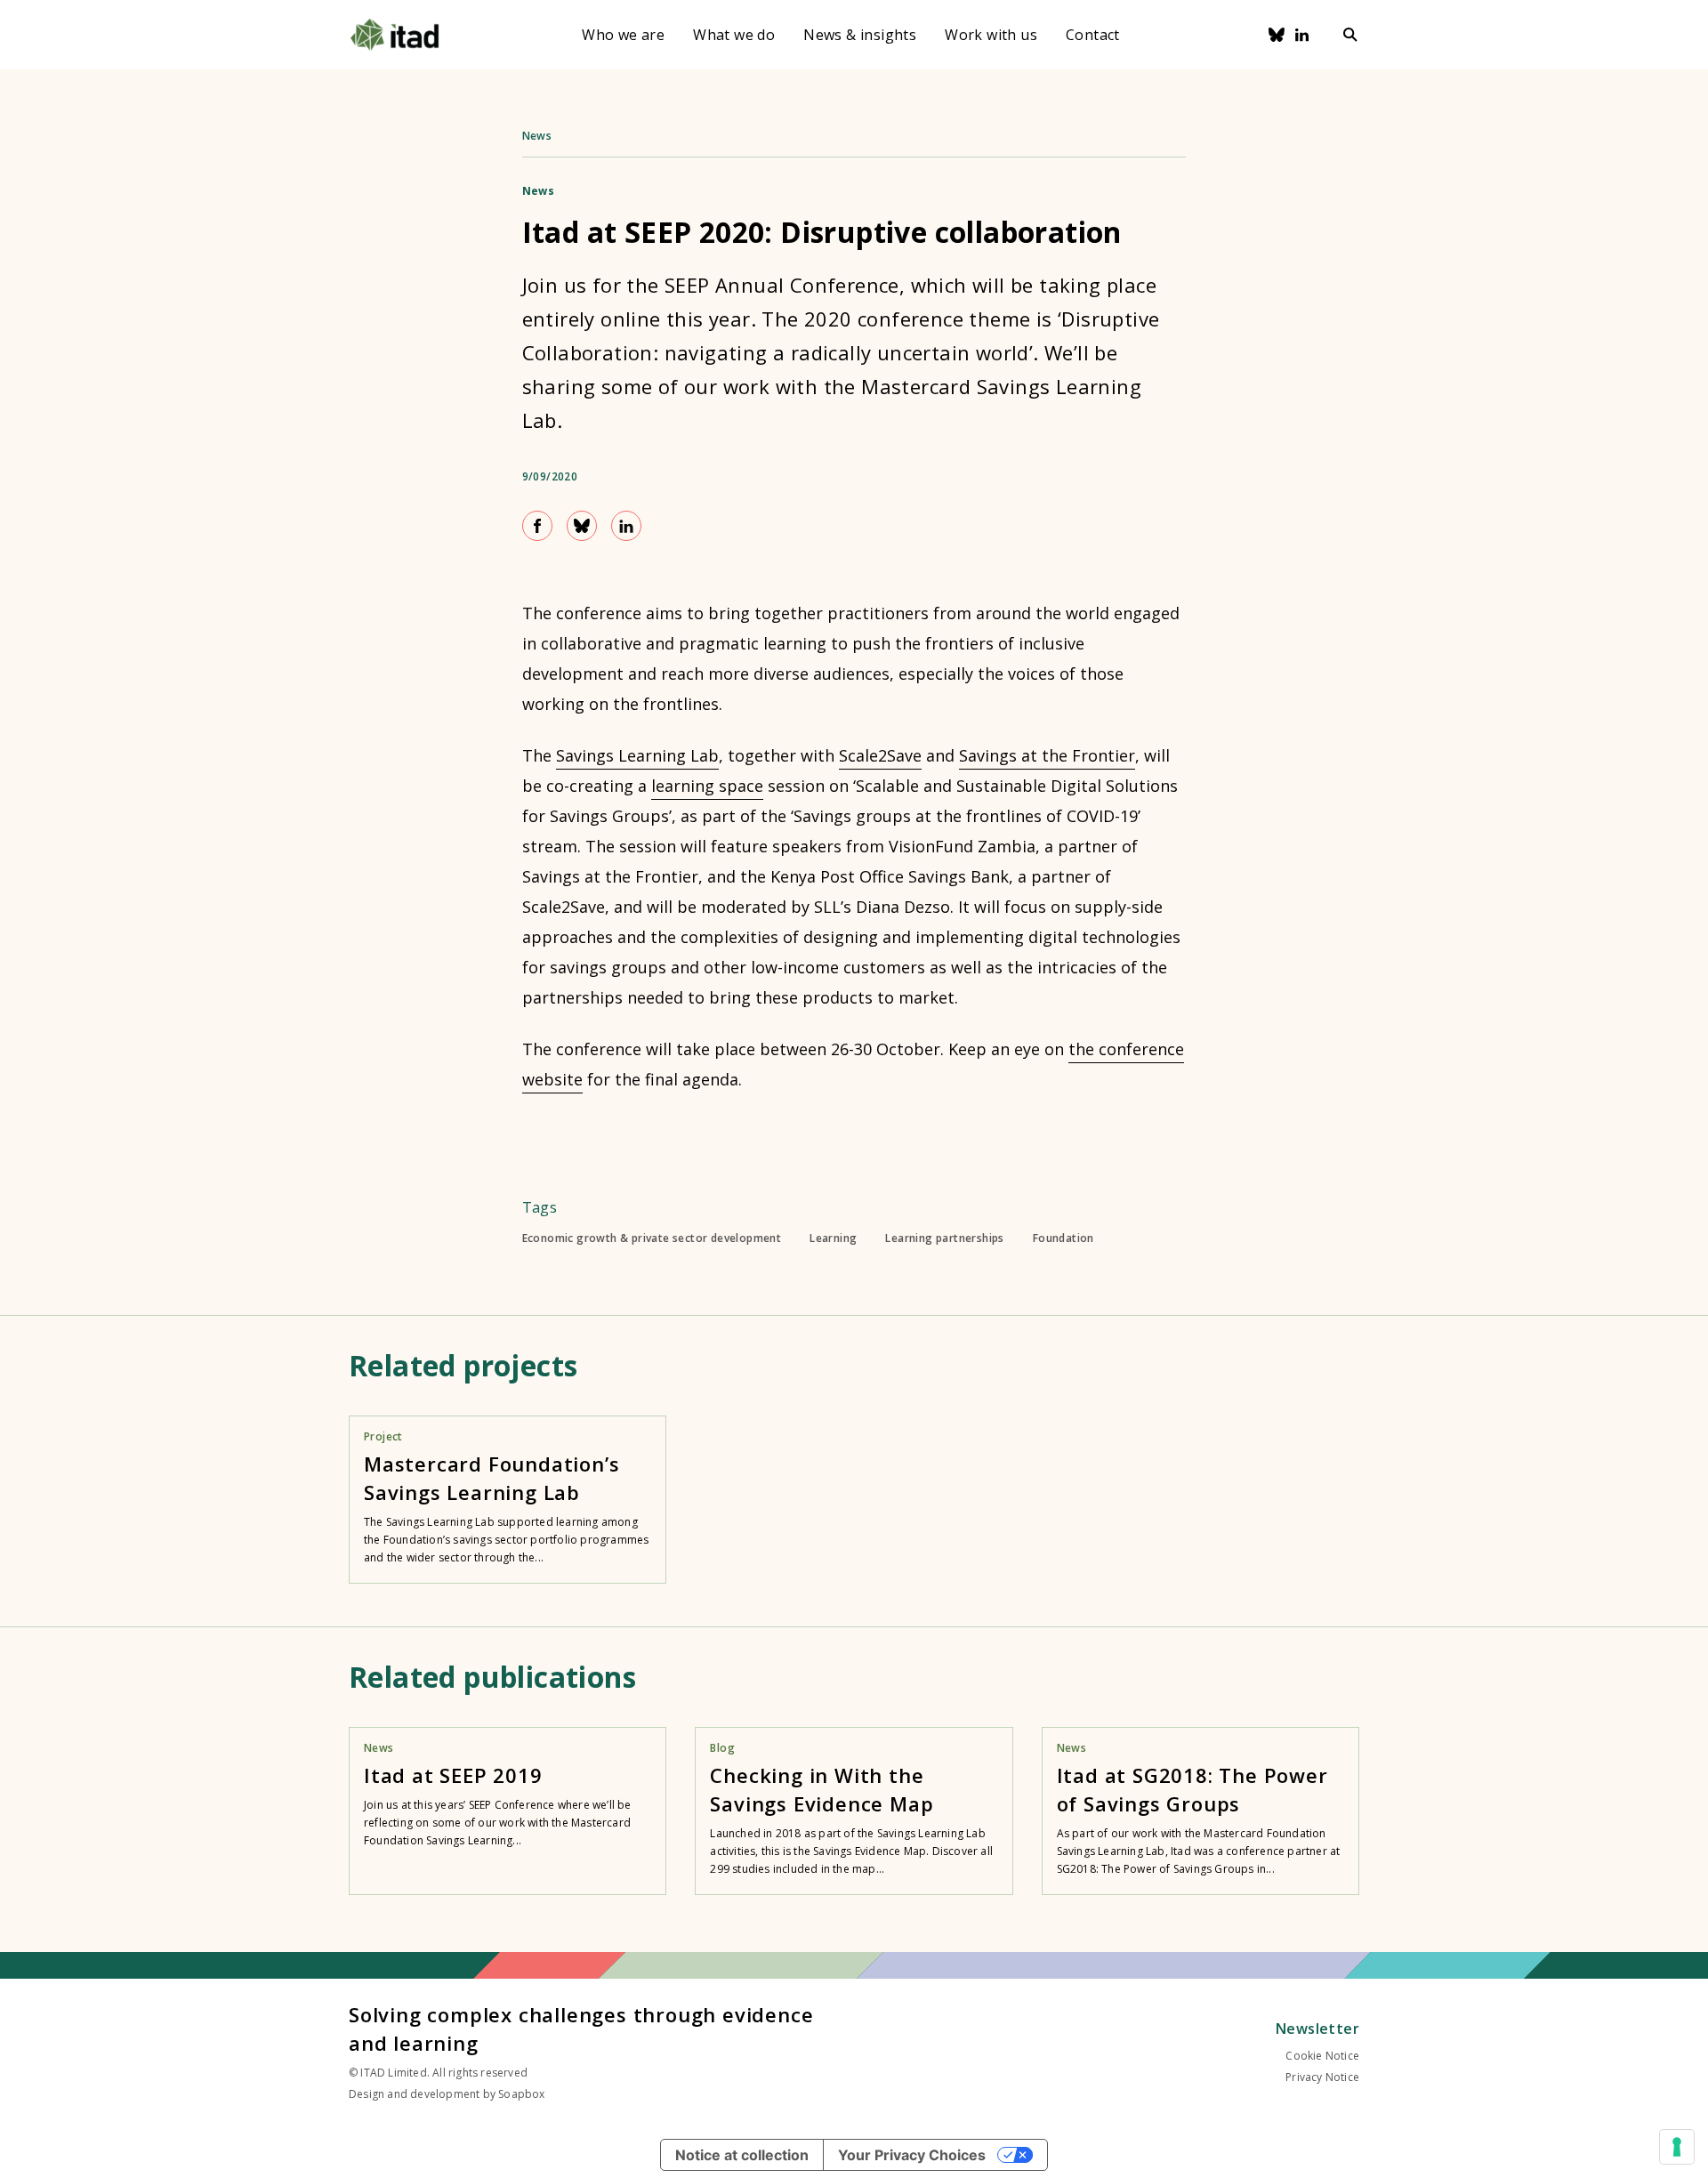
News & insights (860, 35)
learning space (707, 786)
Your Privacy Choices (912, 2155)
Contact (1093, 35)
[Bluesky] (1277, 35)
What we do (734, 35)
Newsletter (1317, 2029)
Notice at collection (742, 2155)
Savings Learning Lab (637, 755)
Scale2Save (880, 755)
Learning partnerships (944, 1238)
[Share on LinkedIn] (626, 526)
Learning (833, 1238)
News (537, 136)
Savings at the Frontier (1047, 755)
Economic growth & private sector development (652, 1238)
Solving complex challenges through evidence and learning (581, 2029)
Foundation (1063, 1238)
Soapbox (521, 2094)
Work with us (991, 35)
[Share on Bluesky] (582, 526)
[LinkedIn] (1302, 35)
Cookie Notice (1322, 2056)
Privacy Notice (1322, 2077)
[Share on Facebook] (537, 526)
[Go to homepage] (395, 35)
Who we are (623, 35)
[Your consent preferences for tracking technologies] (1677, 2147)
